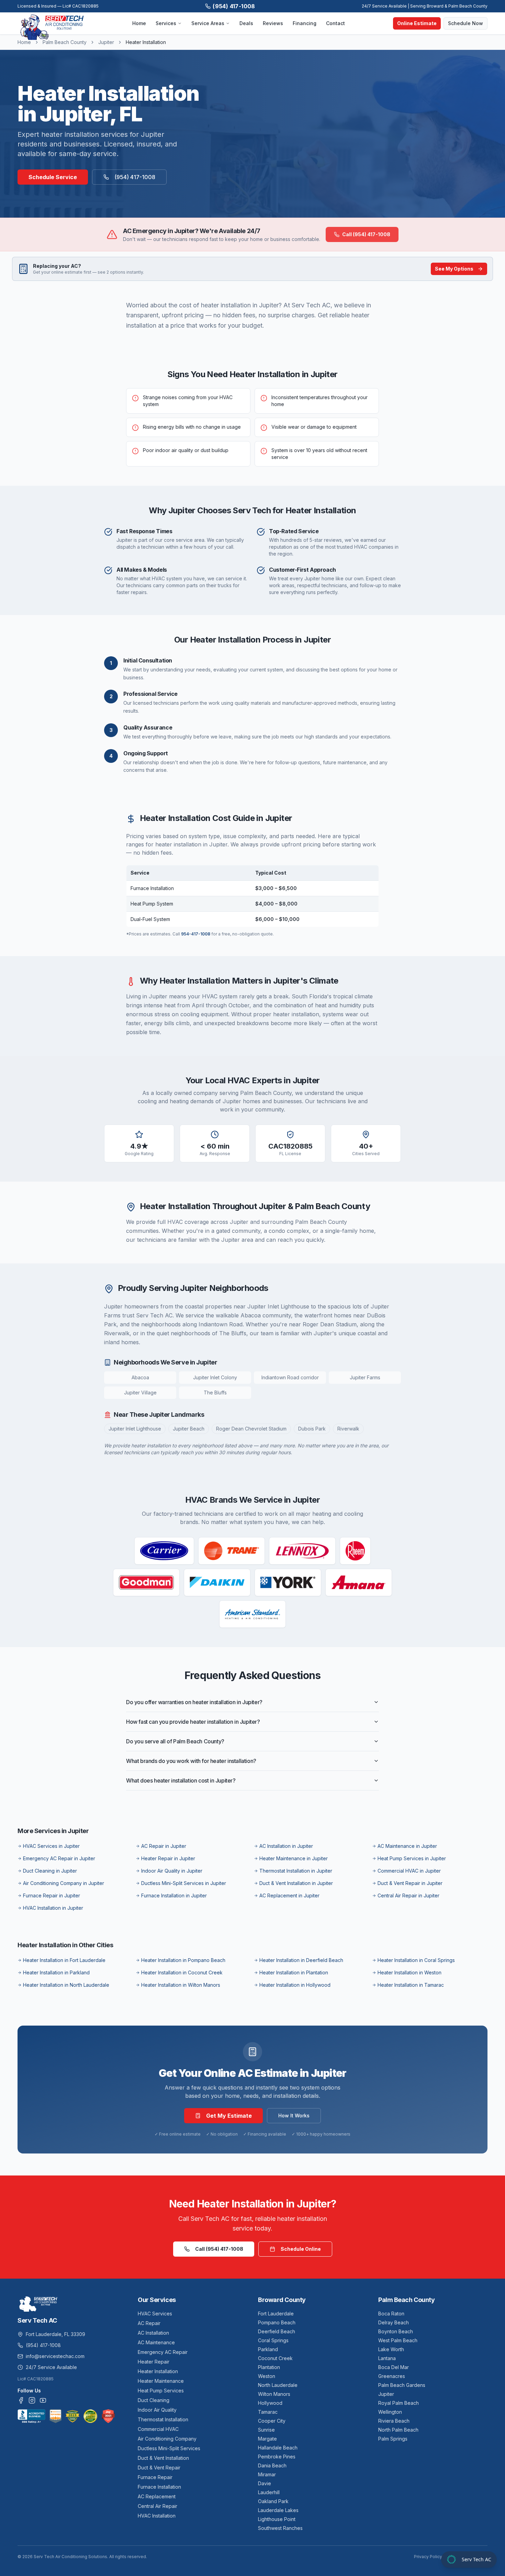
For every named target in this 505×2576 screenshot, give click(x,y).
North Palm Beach (398, 2430)
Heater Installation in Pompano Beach (183, 1960)
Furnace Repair (155, 2477)
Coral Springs (273, 2340)
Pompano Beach (277, 2322)
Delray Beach (394, 2322)
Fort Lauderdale (276, 2314)
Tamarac (268, 2412)
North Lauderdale (278, 2385)
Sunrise (266, 2430)
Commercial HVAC (158, 2429)
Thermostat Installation (163, 2419)
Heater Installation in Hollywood (295, 1985)
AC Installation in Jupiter (286, 1846)
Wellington (390, 2412)
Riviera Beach (394, 2421)
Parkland (268, 2349)
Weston (267, 2376)
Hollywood (270, 2403)
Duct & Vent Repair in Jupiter (410, 1883)
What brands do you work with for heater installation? (191, 1761)
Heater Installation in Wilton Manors (181, 1985)
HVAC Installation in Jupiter (53, 1908)
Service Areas (208, 23)
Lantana (387, 2358)
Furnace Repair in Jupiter (52, 1895)
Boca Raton (391, 2314)
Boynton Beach (396, 2331)
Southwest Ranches (280, 2528)
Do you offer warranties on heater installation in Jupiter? (194, 1702)
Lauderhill (269, 2492)
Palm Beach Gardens (402, 2385)
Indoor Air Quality (157, 2410)
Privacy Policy (428, 2557)
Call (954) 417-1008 (366, 234)
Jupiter (106, 42)
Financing (305, 23)
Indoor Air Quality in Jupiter (172, 1871)
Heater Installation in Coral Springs (416, 1960)
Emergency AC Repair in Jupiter (59, 1858)
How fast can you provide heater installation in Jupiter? (193, 1722)
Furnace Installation (159, 2487)
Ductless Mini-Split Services (169, 2448)
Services (166, 23)
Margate (267, 2439)
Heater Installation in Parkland (56, 1972)
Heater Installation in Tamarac (411, 1985)
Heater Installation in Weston (409, 1972)
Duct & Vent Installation (163, 2458)
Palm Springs (393, 2439)
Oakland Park (273, 2501)
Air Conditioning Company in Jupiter (64, 1883)
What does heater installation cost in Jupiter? (181, 1780)
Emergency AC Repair (163, 2352)
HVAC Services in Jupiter (51, 1846)
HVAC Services (155, 2314)
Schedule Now (465, 23)
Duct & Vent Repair (159, 2468)
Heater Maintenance (161, 2381)
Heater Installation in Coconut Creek (182, 1972)
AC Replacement (157, 2496)
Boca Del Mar (394, 2367)
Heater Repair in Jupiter (168, 1858)
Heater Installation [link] (146, 42)
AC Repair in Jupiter (164, 1846)
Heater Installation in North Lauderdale (66, 1985)
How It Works (294, 2115)
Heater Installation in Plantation (294, 1972)
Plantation (269, 2367)
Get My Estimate (229, 2116)
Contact (335, 23)
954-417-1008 (196, 934)
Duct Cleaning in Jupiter (50, 1871)
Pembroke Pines (277, 2457)
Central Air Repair (158, 2506)
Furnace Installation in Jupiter (174, 1895)
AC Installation (153, 2333)
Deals (246, 23)
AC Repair (149, 2323)
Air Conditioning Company (167, 2439)
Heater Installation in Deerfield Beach (301, 1960)
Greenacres (392, 2376)
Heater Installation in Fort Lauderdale (64, 1960)
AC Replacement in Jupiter (289, 1895)
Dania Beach (272, 2465)
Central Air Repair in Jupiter (408, 1895)
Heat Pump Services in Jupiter (412, 1858)
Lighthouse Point (277, 2519)
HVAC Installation (157, 2516)
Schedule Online (301, 2249)
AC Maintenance (156, 2342)
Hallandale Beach (278, 2448)
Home (139, 23)
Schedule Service (53, 177)
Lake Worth (391, 2349)
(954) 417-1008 (234, 6)
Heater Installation (158, 2371)
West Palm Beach (398, 2340)
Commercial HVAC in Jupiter (409, 1871)
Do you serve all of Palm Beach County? (175, 1741)
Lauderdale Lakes (278, 2510)
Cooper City (272, 2421)
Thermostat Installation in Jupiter (296, 1871)
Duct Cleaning (154, 2400)
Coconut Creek (275, 2358)
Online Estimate (417, 23)
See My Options (454, 269)
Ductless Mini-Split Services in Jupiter (184, 1883)
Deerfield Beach (277, 2331)
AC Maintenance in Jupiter (407, 1846)
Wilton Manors (274, 2394)
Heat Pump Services (161, 2391)
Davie (265, 2483)
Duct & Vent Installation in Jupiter (296, 1883)
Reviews (273, 23)
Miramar (267, 2474)
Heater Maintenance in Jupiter (294, 1858)
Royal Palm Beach (399, 2403)
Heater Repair (154, 2362)
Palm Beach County (65, 42)
